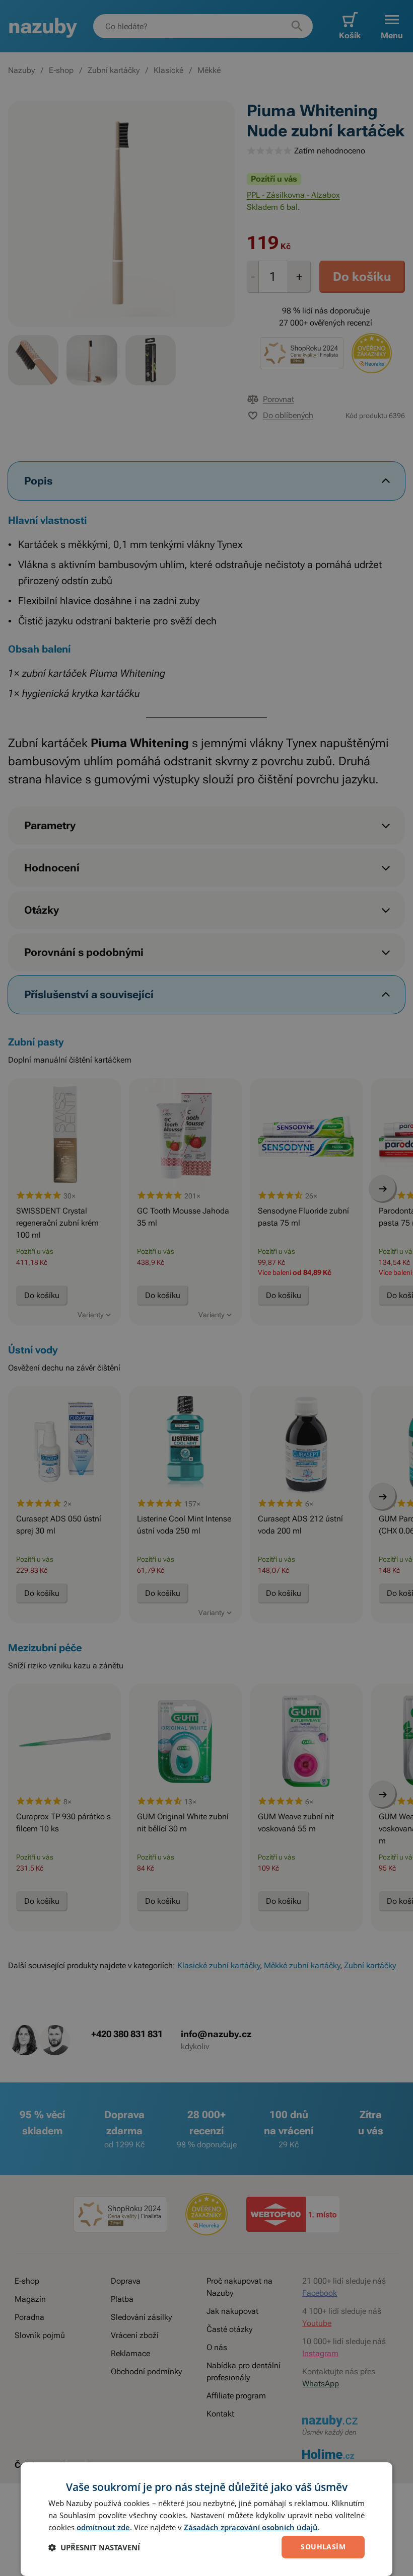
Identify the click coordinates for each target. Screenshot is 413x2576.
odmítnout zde (103, 2527)
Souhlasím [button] (323, 2547)
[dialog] (206, 2519)
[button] (94, 2547)
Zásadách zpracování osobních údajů (251, 2527)
